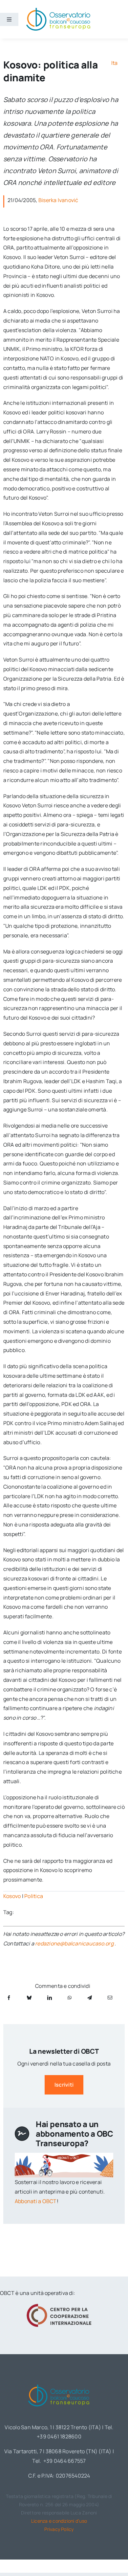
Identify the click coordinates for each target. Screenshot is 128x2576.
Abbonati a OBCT (36, 2201)
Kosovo (12, 1896)
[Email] (110, 1998)
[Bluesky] (29, 1998)
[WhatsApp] (70, 1998)
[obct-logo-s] (58, 10)
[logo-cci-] (59, 2306)
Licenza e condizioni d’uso (59, 2521)
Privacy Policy (59, 2529)
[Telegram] (90, 1998)
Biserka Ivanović (58, 200)
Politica (34, 1896)
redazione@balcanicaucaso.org (74, 1943)
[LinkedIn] (50, 1998)
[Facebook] (9, 1998)
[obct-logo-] (59, 2383)
